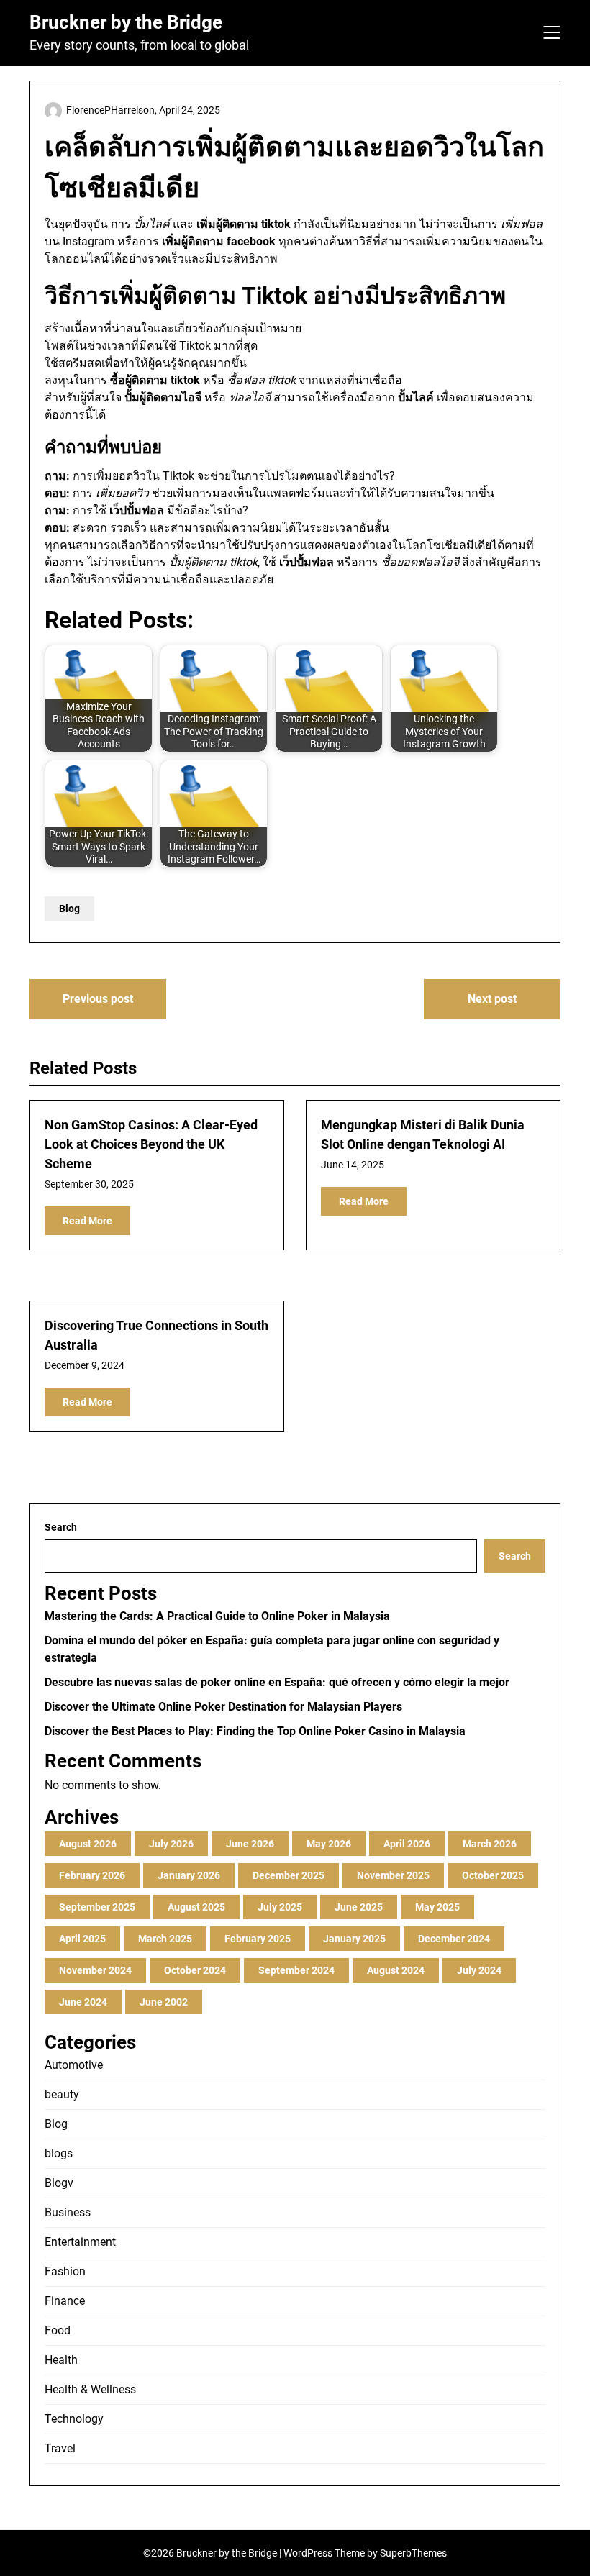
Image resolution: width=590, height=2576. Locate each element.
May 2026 (329, 1844)
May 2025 (437, 1907)
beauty (62, 2094)
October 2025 (493, 1875)
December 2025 (289, 1875)
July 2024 (479, 1970)
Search (61, 1527)
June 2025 (359, 1907)
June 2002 (164, 2002)
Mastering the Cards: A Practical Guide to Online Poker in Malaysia (217, 1616)
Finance (65, 2301)
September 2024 (296, 1970)
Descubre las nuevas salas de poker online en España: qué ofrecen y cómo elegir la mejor (277, 1682)
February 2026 (92, 1875)
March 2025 (165, 1939)
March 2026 (490, 1844)
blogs (59, 2153)
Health (61, 2360)
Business (68, 2212)
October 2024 (195, 1970)
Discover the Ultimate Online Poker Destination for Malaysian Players (223, 1707)
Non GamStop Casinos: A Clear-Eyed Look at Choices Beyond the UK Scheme (151, 1144)
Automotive (74, 2065)
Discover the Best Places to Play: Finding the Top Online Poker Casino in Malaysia (255, 1731)
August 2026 (88, 1844)
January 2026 (189, 1875)
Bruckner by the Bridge (126, 22)
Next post (492, 999)
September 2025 (97, 1907)
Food (58, 2330)
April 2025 (82, 1939)
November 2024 (95, 1970)
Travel (60, 2448)
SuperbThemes (413, 2553)
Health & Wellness (90, 2389)
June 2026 (250, 1844)
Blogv (59, 2183)
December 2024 (454, 1939)
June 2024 (83, 2002)
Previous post (98, 999)
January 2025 (354, 1939)
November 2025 (393, 1875)
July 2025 (280, 1907)
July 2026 (171, 1844)
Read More (87, 1221)
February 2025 (258, 1939)
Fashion (65, 2271)
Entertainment (80, 2242)
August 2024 (396, 1970)
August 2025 (196, 1907)
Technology (74, 2419)
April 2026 (407, 1844)
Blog (69, 909)
